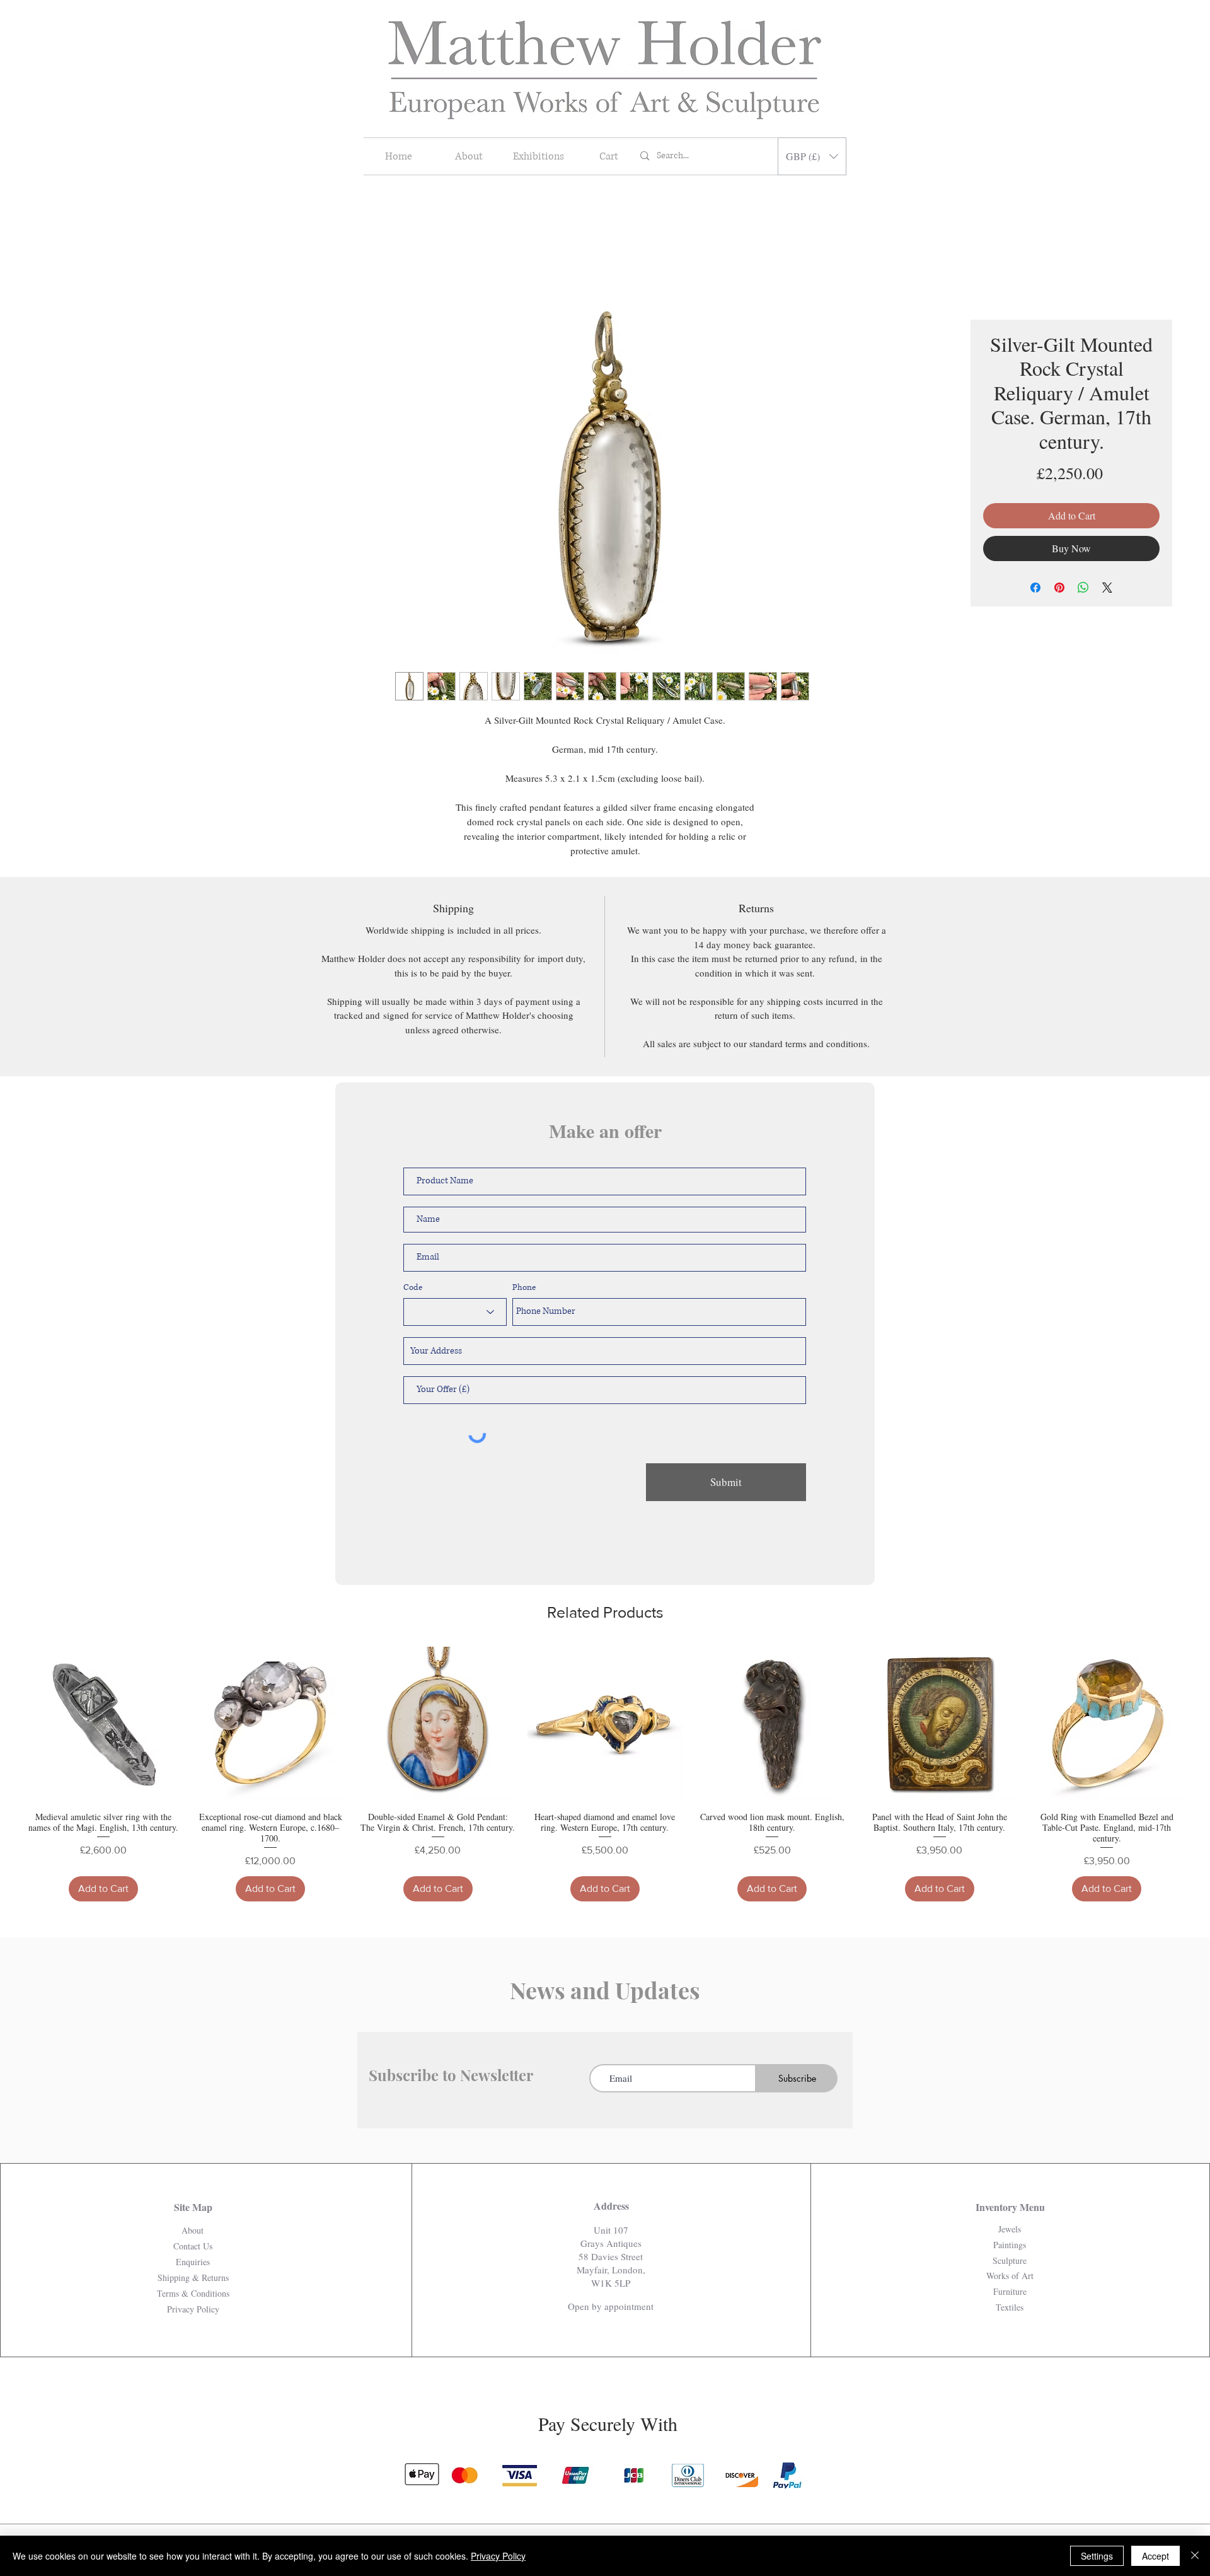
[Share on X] (1107, 588)
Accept (1155, 2556)
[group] (605, 1774)
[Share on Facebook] (1035, 588)
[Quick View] (103, 1724)
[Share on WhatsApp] (1083, 588)
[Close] (1195, 2556)
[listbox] (812, 156)
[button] (812, 156)
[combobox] (605, 1351)
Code (413, 1288)
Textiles (1010, 2307)
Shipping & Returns (193, 2277)
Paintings (1010, 2245)
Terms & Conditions (193, 2293)
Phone (524, 1288)
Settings (1097, 2556)
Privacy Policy (498, 2556)
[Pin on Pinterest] (1059, 588)
